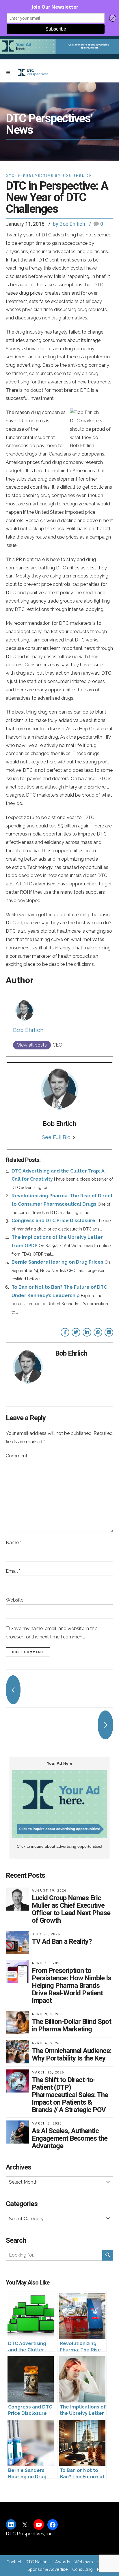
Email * (13, 1571)
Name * (14, 1543)
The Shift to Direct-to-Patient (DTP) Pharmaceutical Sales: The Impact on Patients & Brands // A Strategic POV (70, 2095)
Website (15, 1600)
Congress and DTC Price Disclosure (53, 1221)
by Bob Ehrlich (69, 224)
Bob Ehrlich (28, 1030)
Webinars (84, 2562)
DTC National (38, 2562)
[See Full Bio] (74, 1137)
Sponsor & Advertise (48, 2569)
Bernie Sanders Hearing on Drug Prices (57, 1262)
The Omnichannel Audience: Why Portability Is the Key (71, 2054)
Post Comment (28, 1652)
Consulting (82, 2569)
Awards (63, 2562)
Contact (14, 2562)
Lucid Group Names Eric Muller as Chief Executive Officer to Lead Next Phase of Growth (71, 1909)
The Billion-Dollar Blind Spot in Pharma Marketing (71, 2025)
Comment (17, 1456)
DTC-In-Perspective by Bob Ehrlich (49, 176)
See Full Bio (56, 1137)
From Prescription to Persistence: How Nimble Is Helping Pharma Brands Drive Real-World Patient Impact (71, 1986)
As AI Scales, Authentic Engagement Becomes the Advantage (70, 2138)
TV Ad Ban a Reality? (62, 1941)
